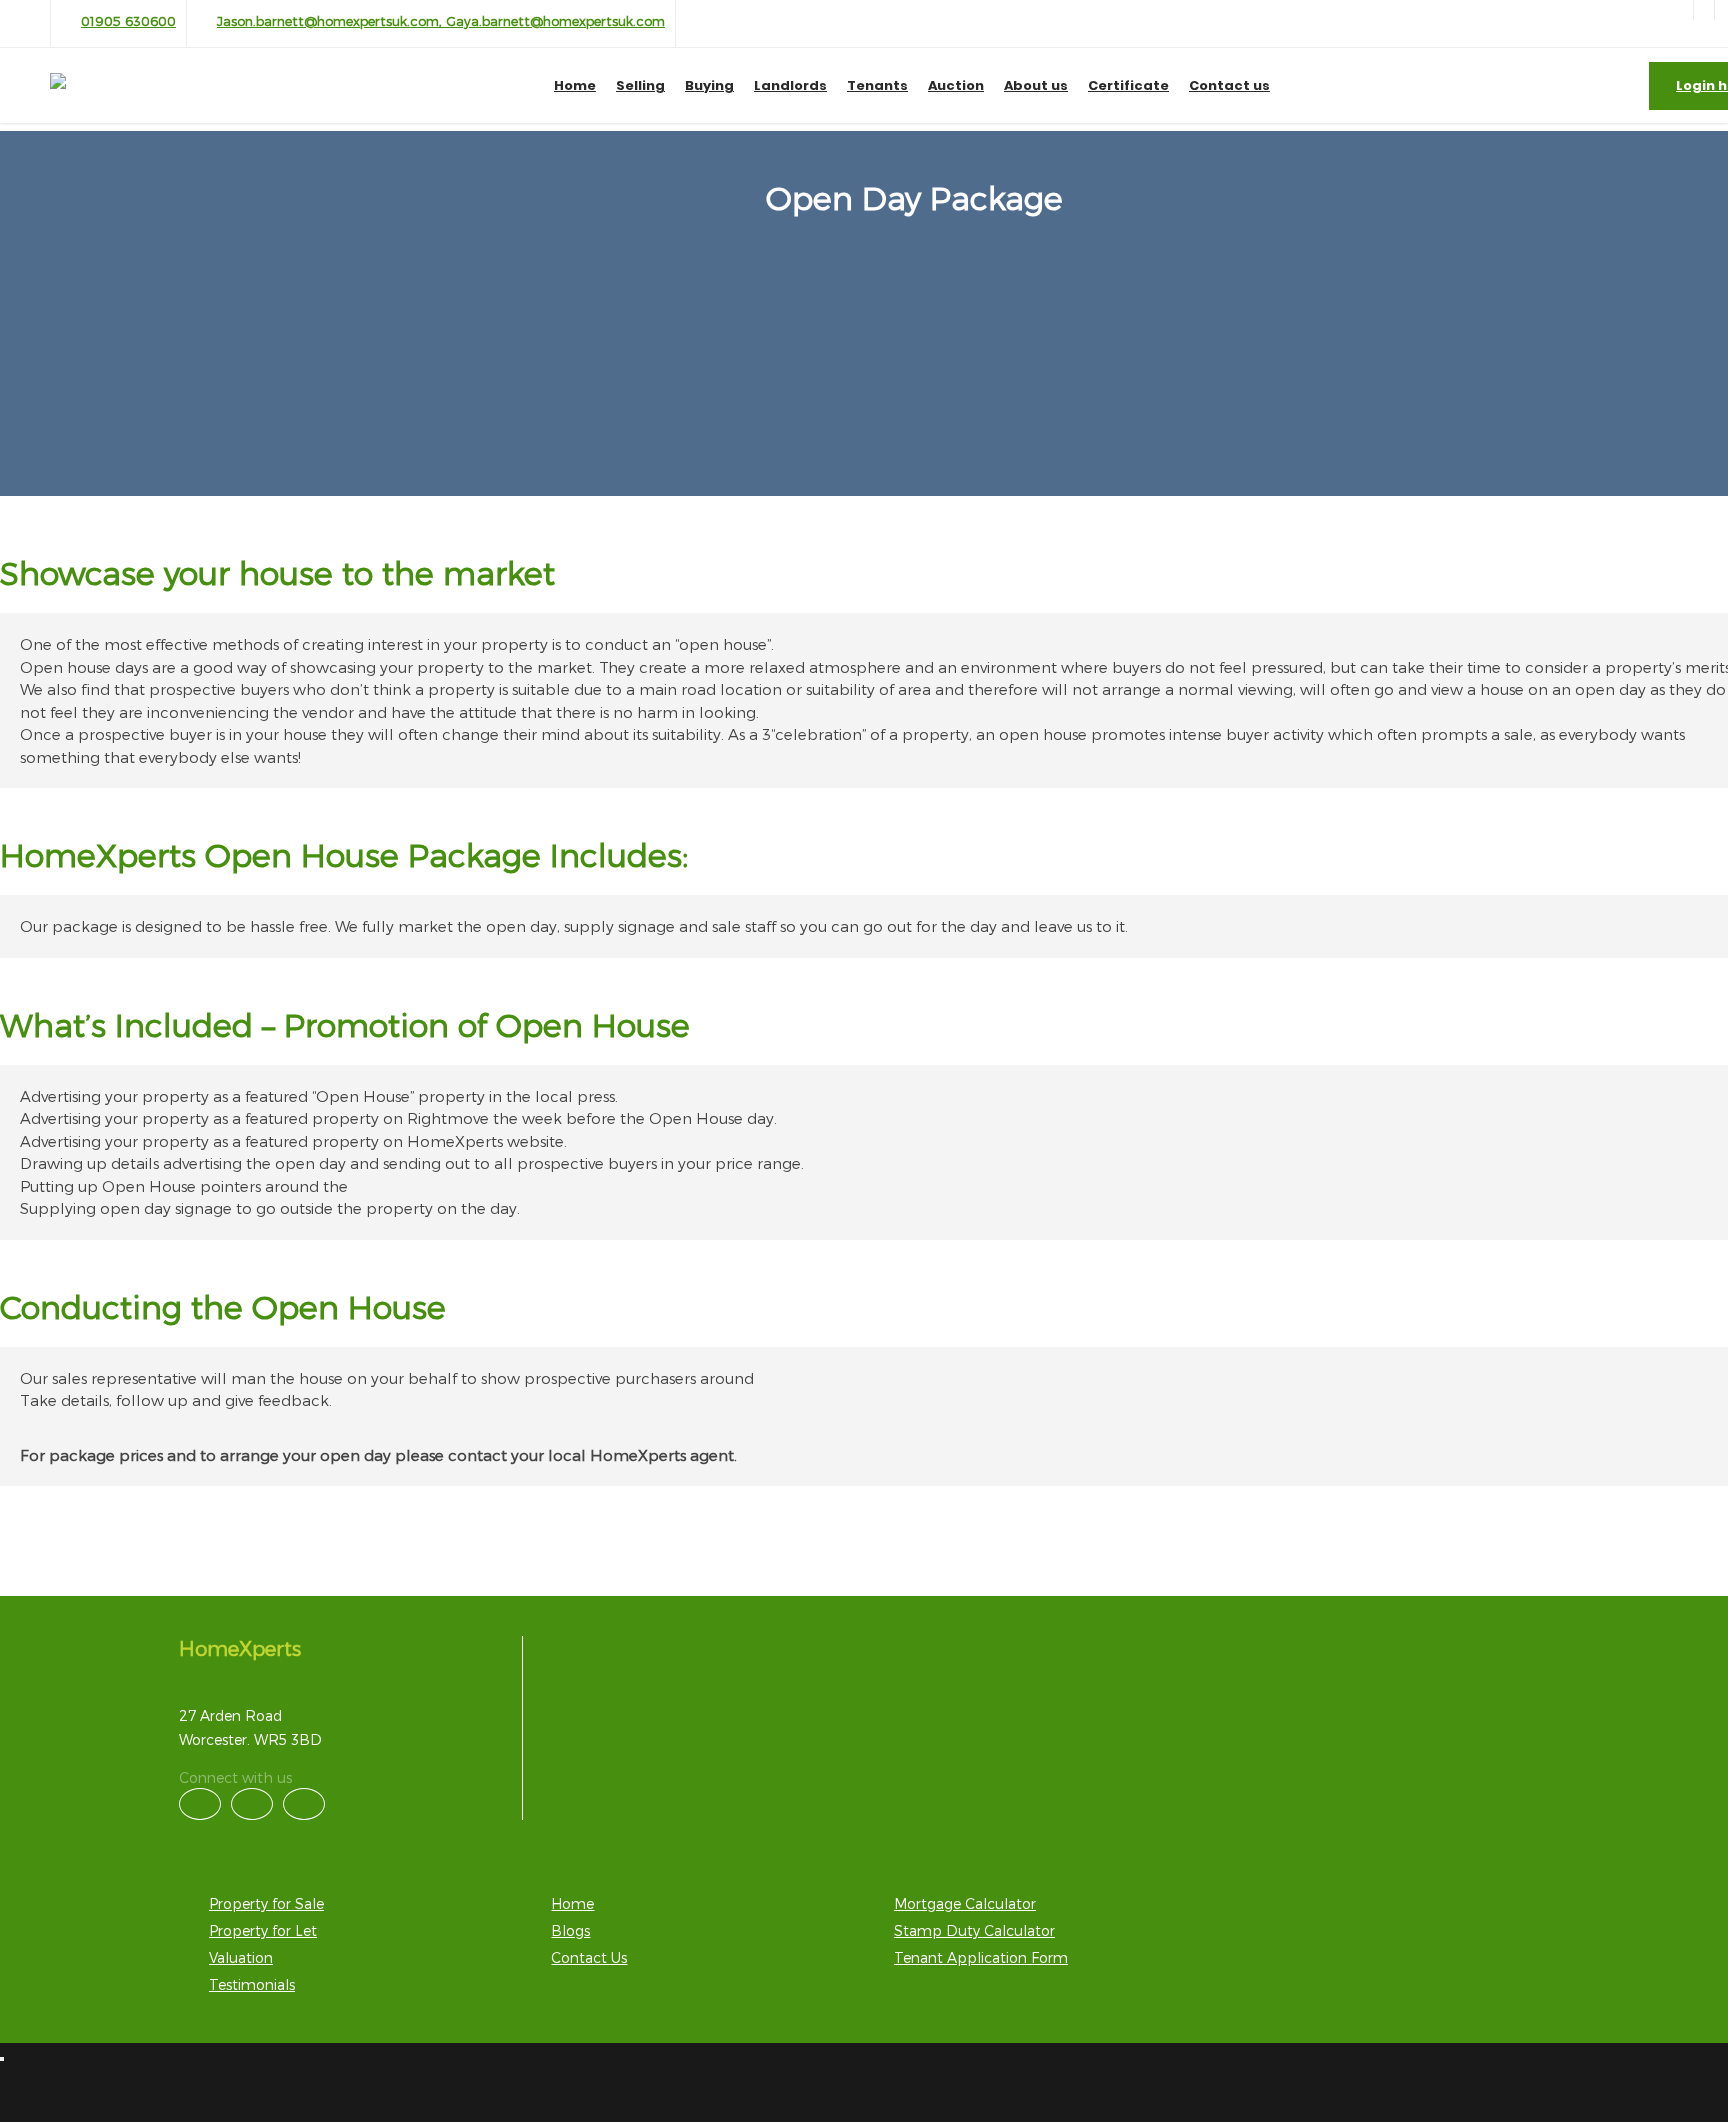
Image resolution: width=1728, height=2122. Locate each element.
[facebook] (1704, 10)
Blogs (570, 1930)
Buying (709, 85)
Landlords (790, 85)
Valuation (241, 1957)
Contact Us (589, 1957)
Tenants (877, 85)
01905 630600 (128, 21)
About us (1036, 85)
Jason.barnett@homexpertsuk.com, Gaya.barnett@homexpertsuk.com (441, 21)
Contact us (1229, 85)
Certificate (1128, 85)
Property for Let (263, 1930)
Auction (956, 85)
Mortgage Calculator (965, 1903)
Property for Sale (266, 1903)
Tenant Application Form (981, 1957)
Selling (640, 85)
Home (575, 85)
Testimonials (252, 1984)
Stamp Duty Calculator (974, 1930)
